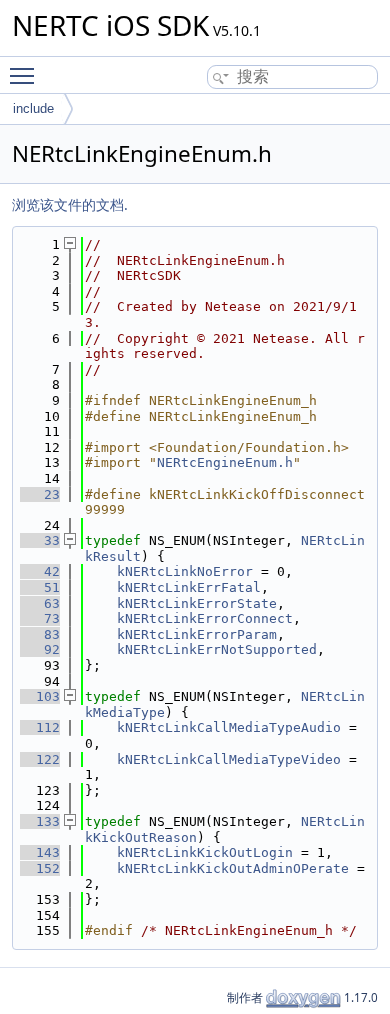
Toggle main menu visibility (26, 75)
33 (40, 540)
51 (40, 587)
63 (40, 603)
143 (40, 852)
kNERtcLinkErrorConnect (205, 618)
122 (40, 759)
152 (40, 868)
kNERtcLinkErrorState (197, 603)
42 (40, 571)
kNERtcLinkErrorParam (197, 634)
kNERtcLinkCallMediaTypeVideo (229, 759)
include (33, 108)
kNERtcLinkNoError (185, 571)
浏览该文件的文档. (70, 204)
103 (40, 696)
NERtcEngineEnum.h (225, 462)
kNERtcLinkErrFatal (189, 587)
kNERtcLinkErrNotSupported (217, 649)
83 (40, 634)
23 (40, 494)
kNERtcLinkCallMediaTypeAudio (229, 727)
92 (40, 649)
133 (40, 821)
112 (40, 727)
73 (40, 618)
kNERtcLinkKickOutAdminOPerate (233, 868)
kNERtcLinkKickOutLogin (205, 852)
